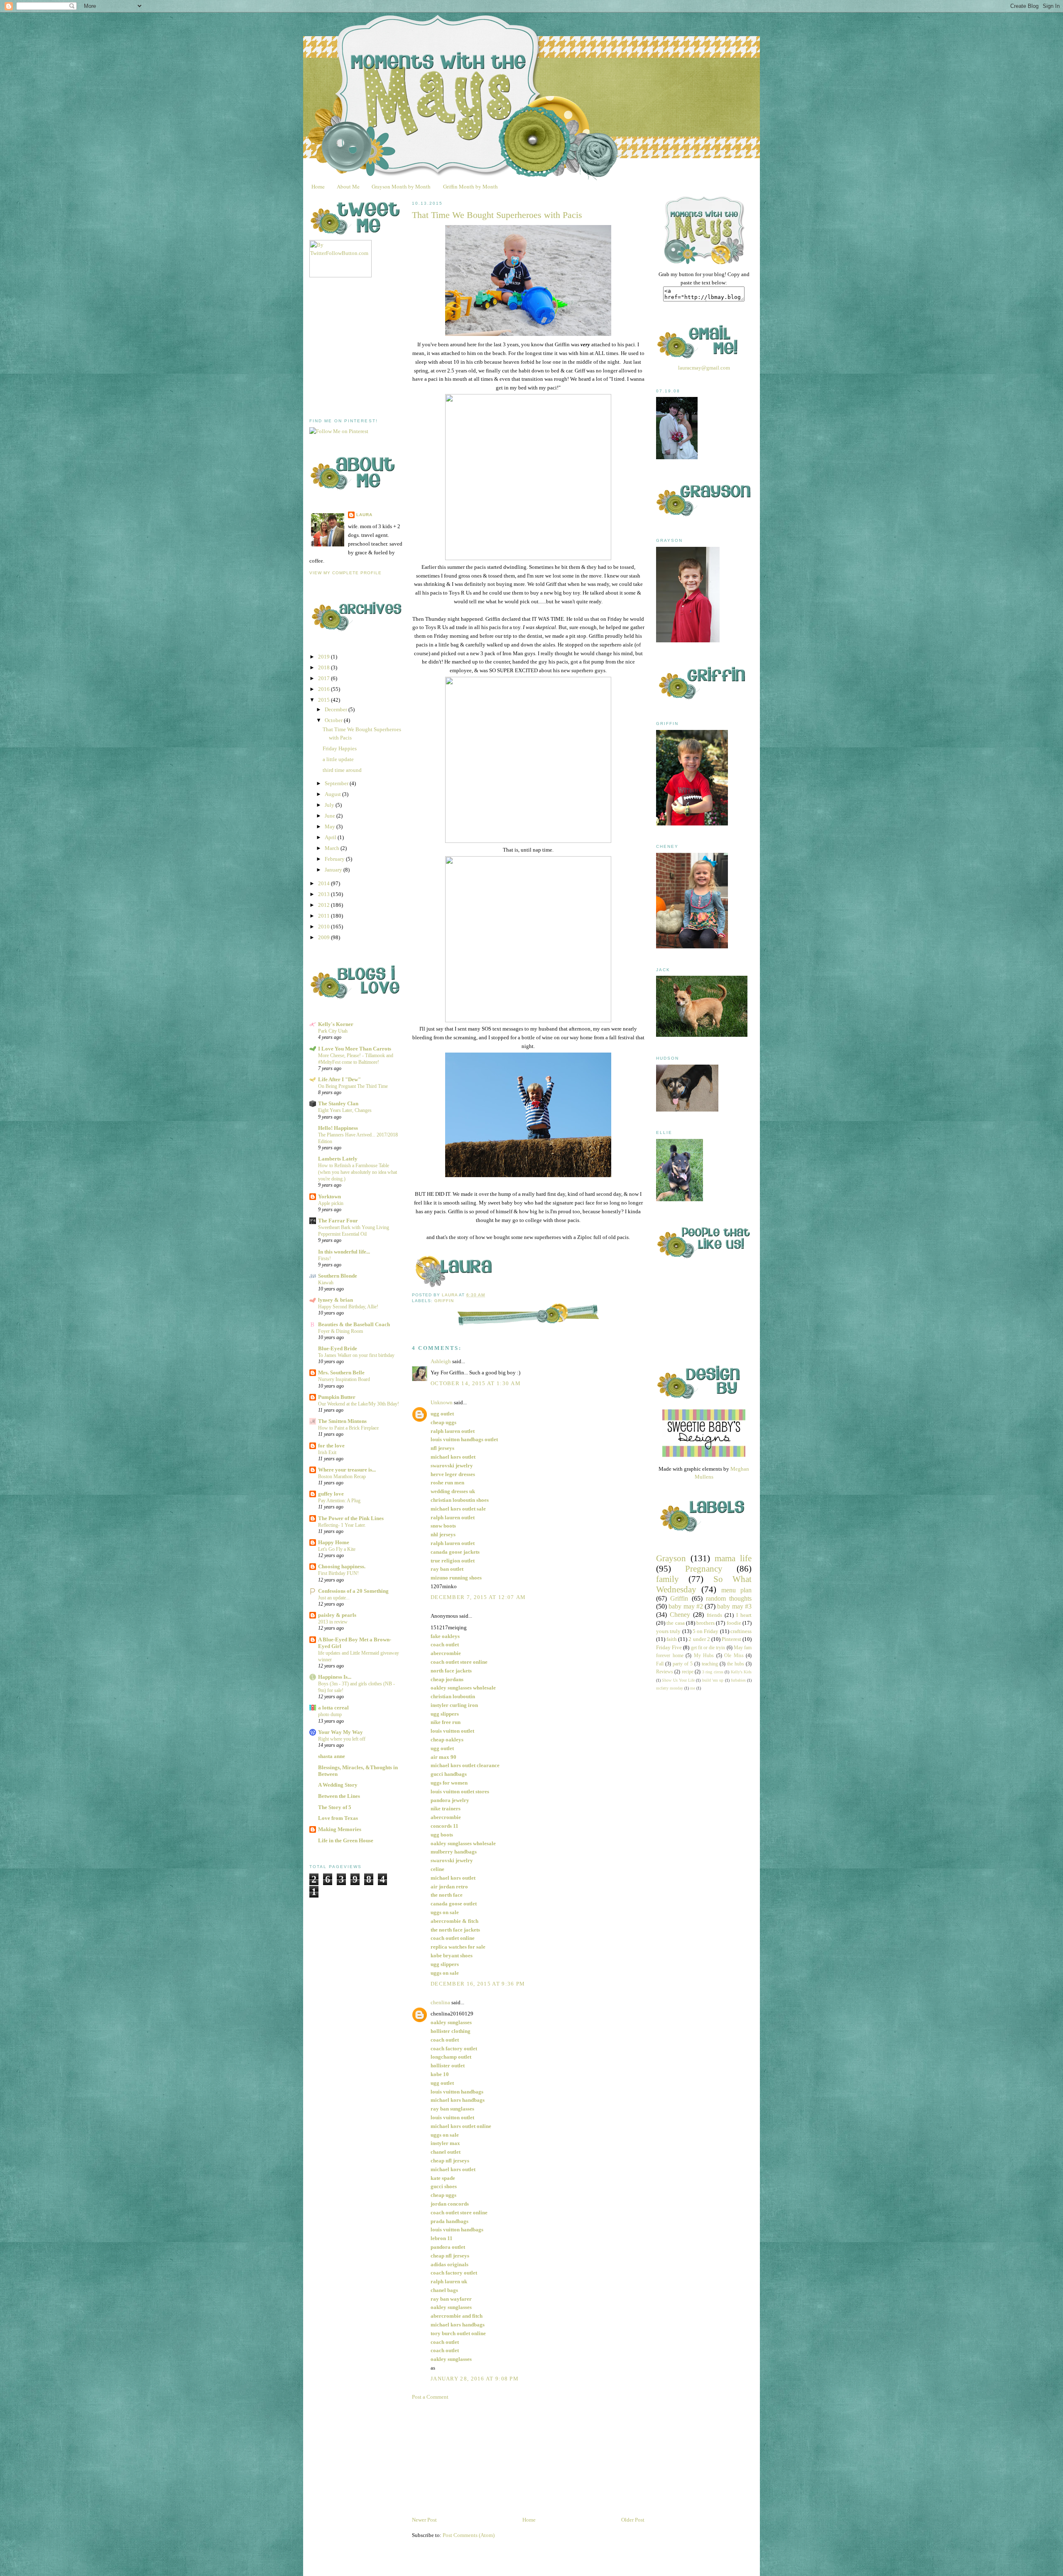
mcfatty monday (670, 1688)
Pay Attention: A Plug (339, 1501)
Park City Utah (333, 1031)
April (331, 837)
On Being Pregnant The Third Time (353, 1086)
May (331, 826)
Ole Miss (734, 1656)
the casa (675, 1623)
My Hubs (704, 1656)
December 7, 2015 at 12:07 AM (478, 1597)
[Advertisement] (372, 348)
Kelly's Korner (336, 1024)
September (337, 783)
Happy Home (334, 1542)
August (333, 794)
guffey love (331, 1494)
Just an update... (334, 1598)
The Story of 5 (335, 1807)
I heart (744, 1615)
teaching (710, 1664)
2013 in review (333, 1622)
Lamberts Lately (338, 1159)
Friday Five (669, 1647)
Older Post (633, 2520)
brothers (705, 1623)
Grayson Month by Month (401, 186)
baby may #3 (734, 1606)
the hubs (736, 1664)
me (693, 1688)
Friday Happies (340, 748)
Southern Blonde (338, 1276)
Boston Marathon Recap (342, 1477)
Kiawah (326, 1283)
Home (318, 186)
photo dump (330, 1714)
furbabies (738, 1680)
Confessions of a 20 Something (353, 1591)
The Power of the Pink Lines (351, 1518)
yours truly (668, 1631)
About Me (348, 186)
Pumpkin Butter (337, 1397)
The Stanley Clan (338, 1103)
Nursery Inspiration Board (344, 1379)
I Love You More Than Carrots (355, 1049)
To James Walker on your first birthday (356, 1355)
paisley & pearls (337, 1615)
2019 (325, 657)
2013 (325, 894)
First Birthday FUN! (338, 1573)
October (334, 720)
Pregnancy (704, 1568)
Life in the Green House (346, 1840)
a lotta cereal (333, 1708)
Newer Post (424, 2520)
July (330, 805)
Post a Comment (430, 2397)
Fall (660, 1664)
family (667, 1579)
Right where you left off (342, 1739)
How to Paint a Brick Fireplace (348, 1428)
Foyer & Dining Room (340, 1331)
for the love (331, 1446)
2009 (325, 937)
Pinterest (731, 1639)
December (337, 709)
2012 (325, 905)
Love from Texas (338, 1818)
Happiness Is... (335, 1677)
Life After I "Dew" (339, 1079)
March (333, 848)
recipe (688, 1672)
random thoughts (729, 1598)
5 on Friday (706, 1631)
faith (672, 1639)
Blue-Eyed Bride (338, 1348)
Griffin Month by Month (470, 186)
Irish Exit (327, 1452)
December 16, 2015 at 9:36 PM (478, 1984)
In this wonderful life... (344, 1252)
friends (714, 1615)
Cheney (680, 1615)
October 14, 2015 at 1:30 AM (476, 1383)
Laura (364, 515)
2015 (325, 700)
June (331, 816)
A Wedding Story (338, 1785)
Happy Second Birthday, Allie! (348, 1307)
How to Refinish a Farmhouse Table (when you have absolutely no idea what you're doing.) (358, 1172)
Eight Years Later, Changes (345, 1110)
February (335, 859)
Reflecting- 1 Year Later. (342, 1525)
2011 (325, 916)
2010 (325, 927)
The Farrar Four (338, 1221)
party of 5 (683, 1664)
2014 (325, 883)
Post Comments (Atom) (469, 2535)
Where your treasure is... (347, 1470)
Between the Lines (339, 1796)
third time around (342, 770)
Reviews (665, 1672)
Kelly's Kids (741, 1672)
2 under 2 (699, 1639)
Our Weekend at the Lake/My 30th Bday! (359, 1404)
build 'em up (713, 1680)
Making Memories (340, 1829)
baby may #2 (686, 1606)
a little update (338, 759)
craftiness (741, 1631)
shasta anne (332, 1756)
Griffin (444, 1301)
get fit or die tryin (708, 1648)
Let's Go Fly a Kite (337, 1549)
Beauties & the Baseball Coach (354, 1324)
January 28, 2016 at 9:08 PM (475, 2379)
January (334, 870)
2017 (325, 678)
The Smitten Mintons (342, 1421)
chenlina (440, 2002)
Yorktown (329, 1196)
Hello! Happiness (338, 1128)
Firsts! (325, 1259)
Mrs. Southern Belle (341, 1372)
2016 (325, 689)
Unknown (442, 1402)
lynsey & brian (336, 1300)
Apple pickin (331, 1203)
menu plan (736, 1590)
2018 (325, 667)
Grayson (671, 1558)
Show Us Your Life (678, 1680)
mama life (733, 1558)
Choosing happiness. (342, 1566)
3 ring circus (713, 1672)
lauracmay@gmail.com (704, 368)
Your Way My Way (340, 1732)
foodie (734, 1623)
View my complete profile (345, 573)
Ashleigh (441, 1361)
